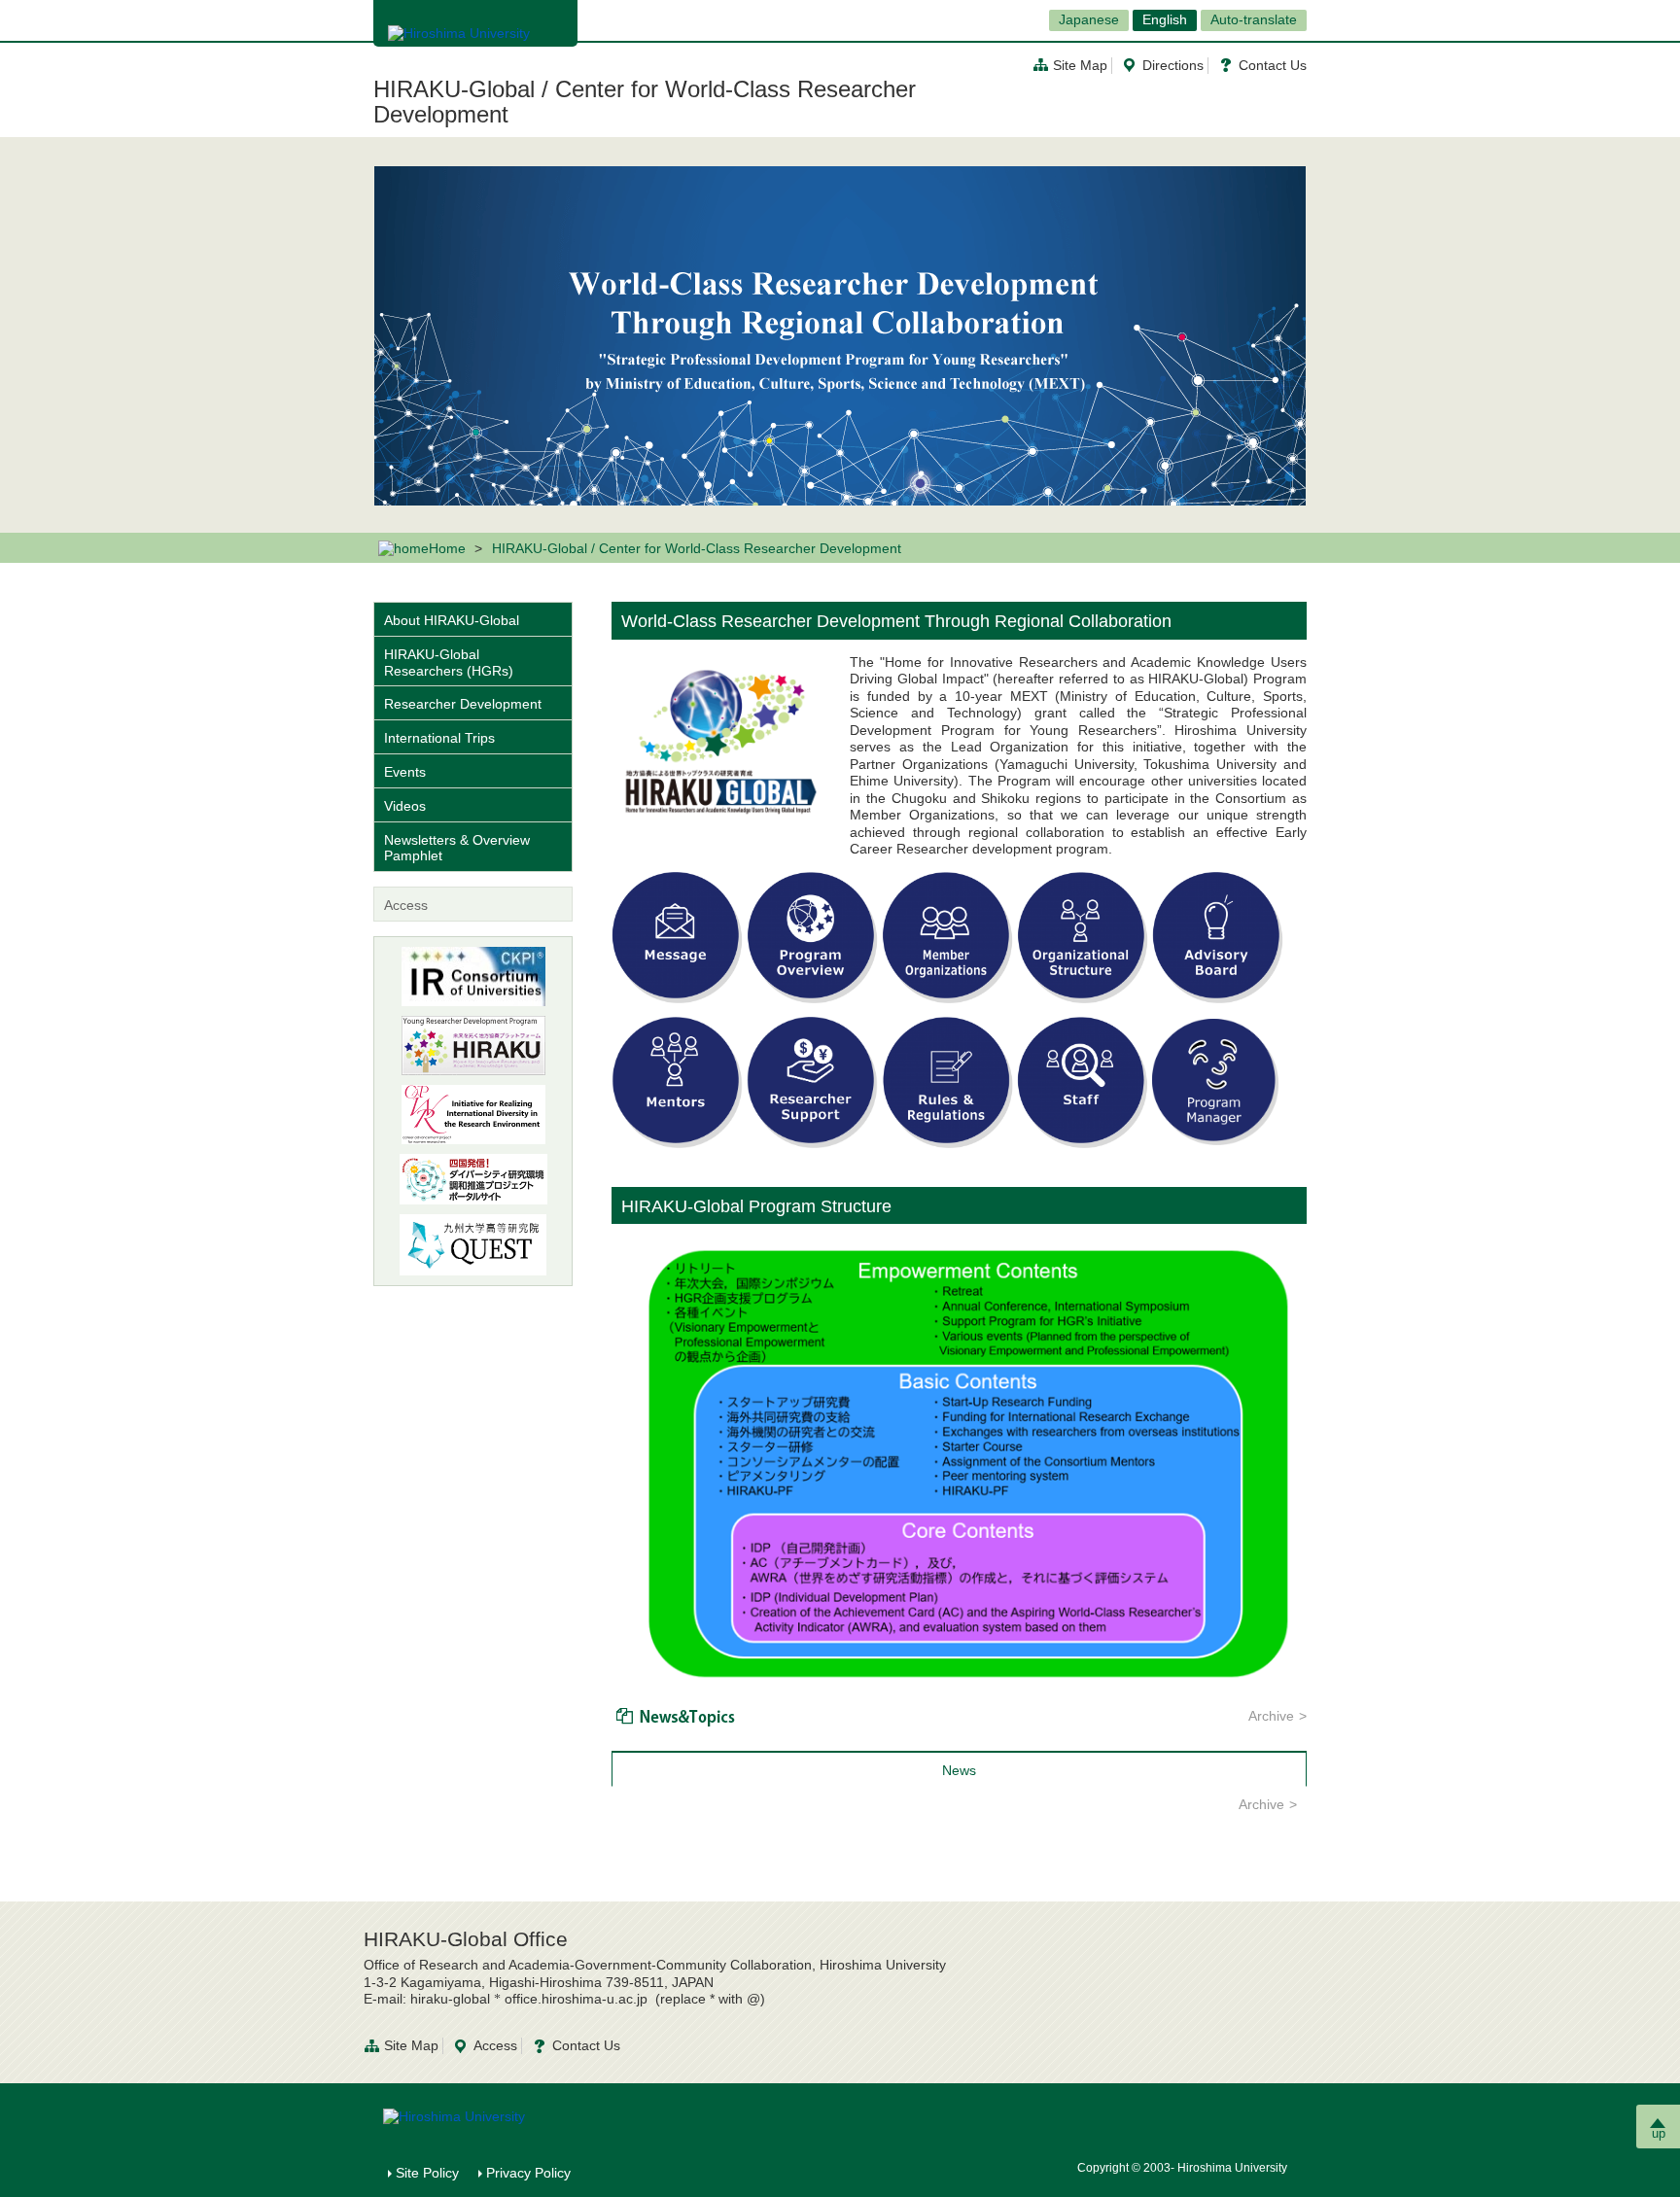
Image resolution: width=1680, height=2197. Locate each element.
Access (406, 905)
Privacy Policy (528, 2173)
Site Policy (427, 2173)
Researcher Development (463, 704)
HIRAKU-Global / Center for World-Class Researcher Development (645, 102)
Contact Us (1273, 65)
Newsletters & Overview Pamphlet (457, 848)
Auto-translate (1254, 19)
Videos (405, 806)
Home (447, 548)
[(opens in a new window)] (473, 1046)
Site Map (1080, 65)
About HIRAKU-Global (452, 620)
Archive (1271, 1716)
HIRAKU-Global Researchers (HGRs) (449, 663)
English (1165, 19)
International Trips (439, 738)
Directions (1173, 65)
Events (405, 772)
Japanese (1089, 19)
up (1659, 2133)
